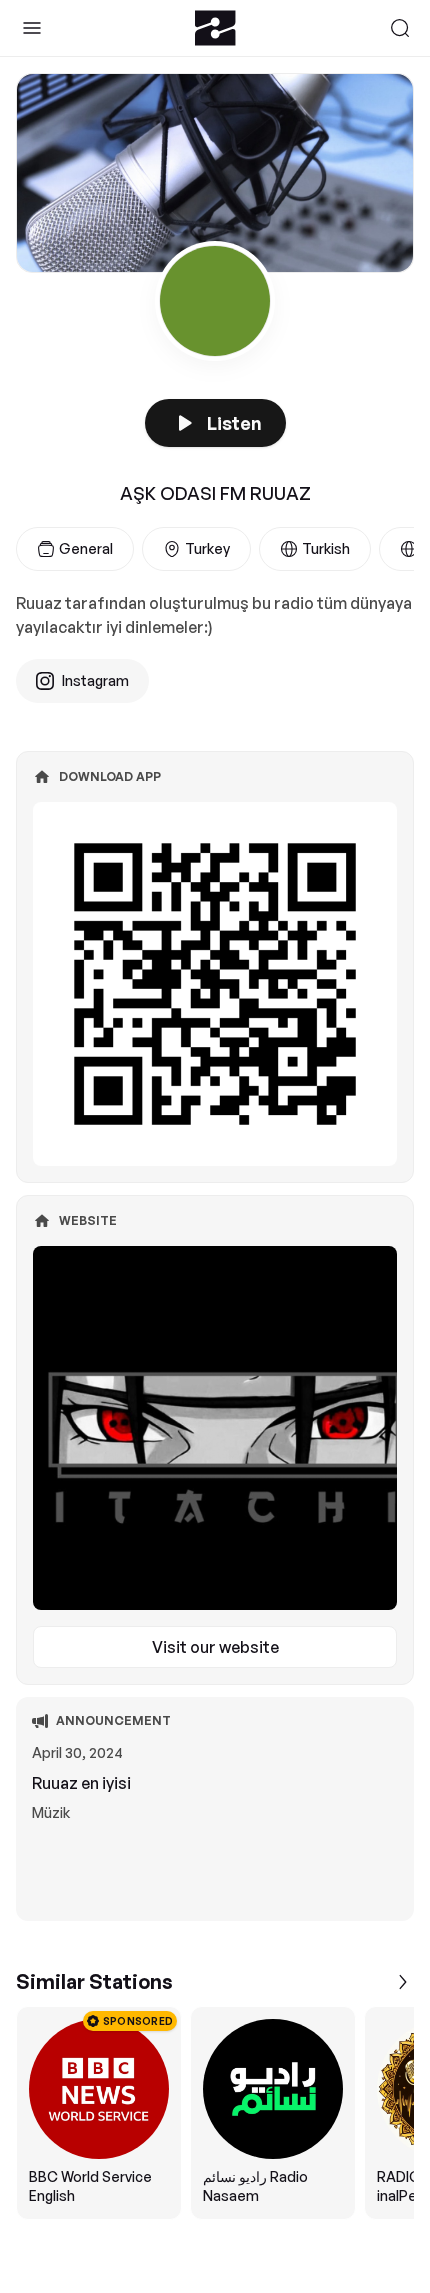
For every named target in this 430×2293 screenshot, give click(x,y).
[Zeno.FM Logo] (215, 28)
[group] (215, 2113)
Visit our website (215, 1647)
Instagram (95, 680)
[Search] (400, 28)
